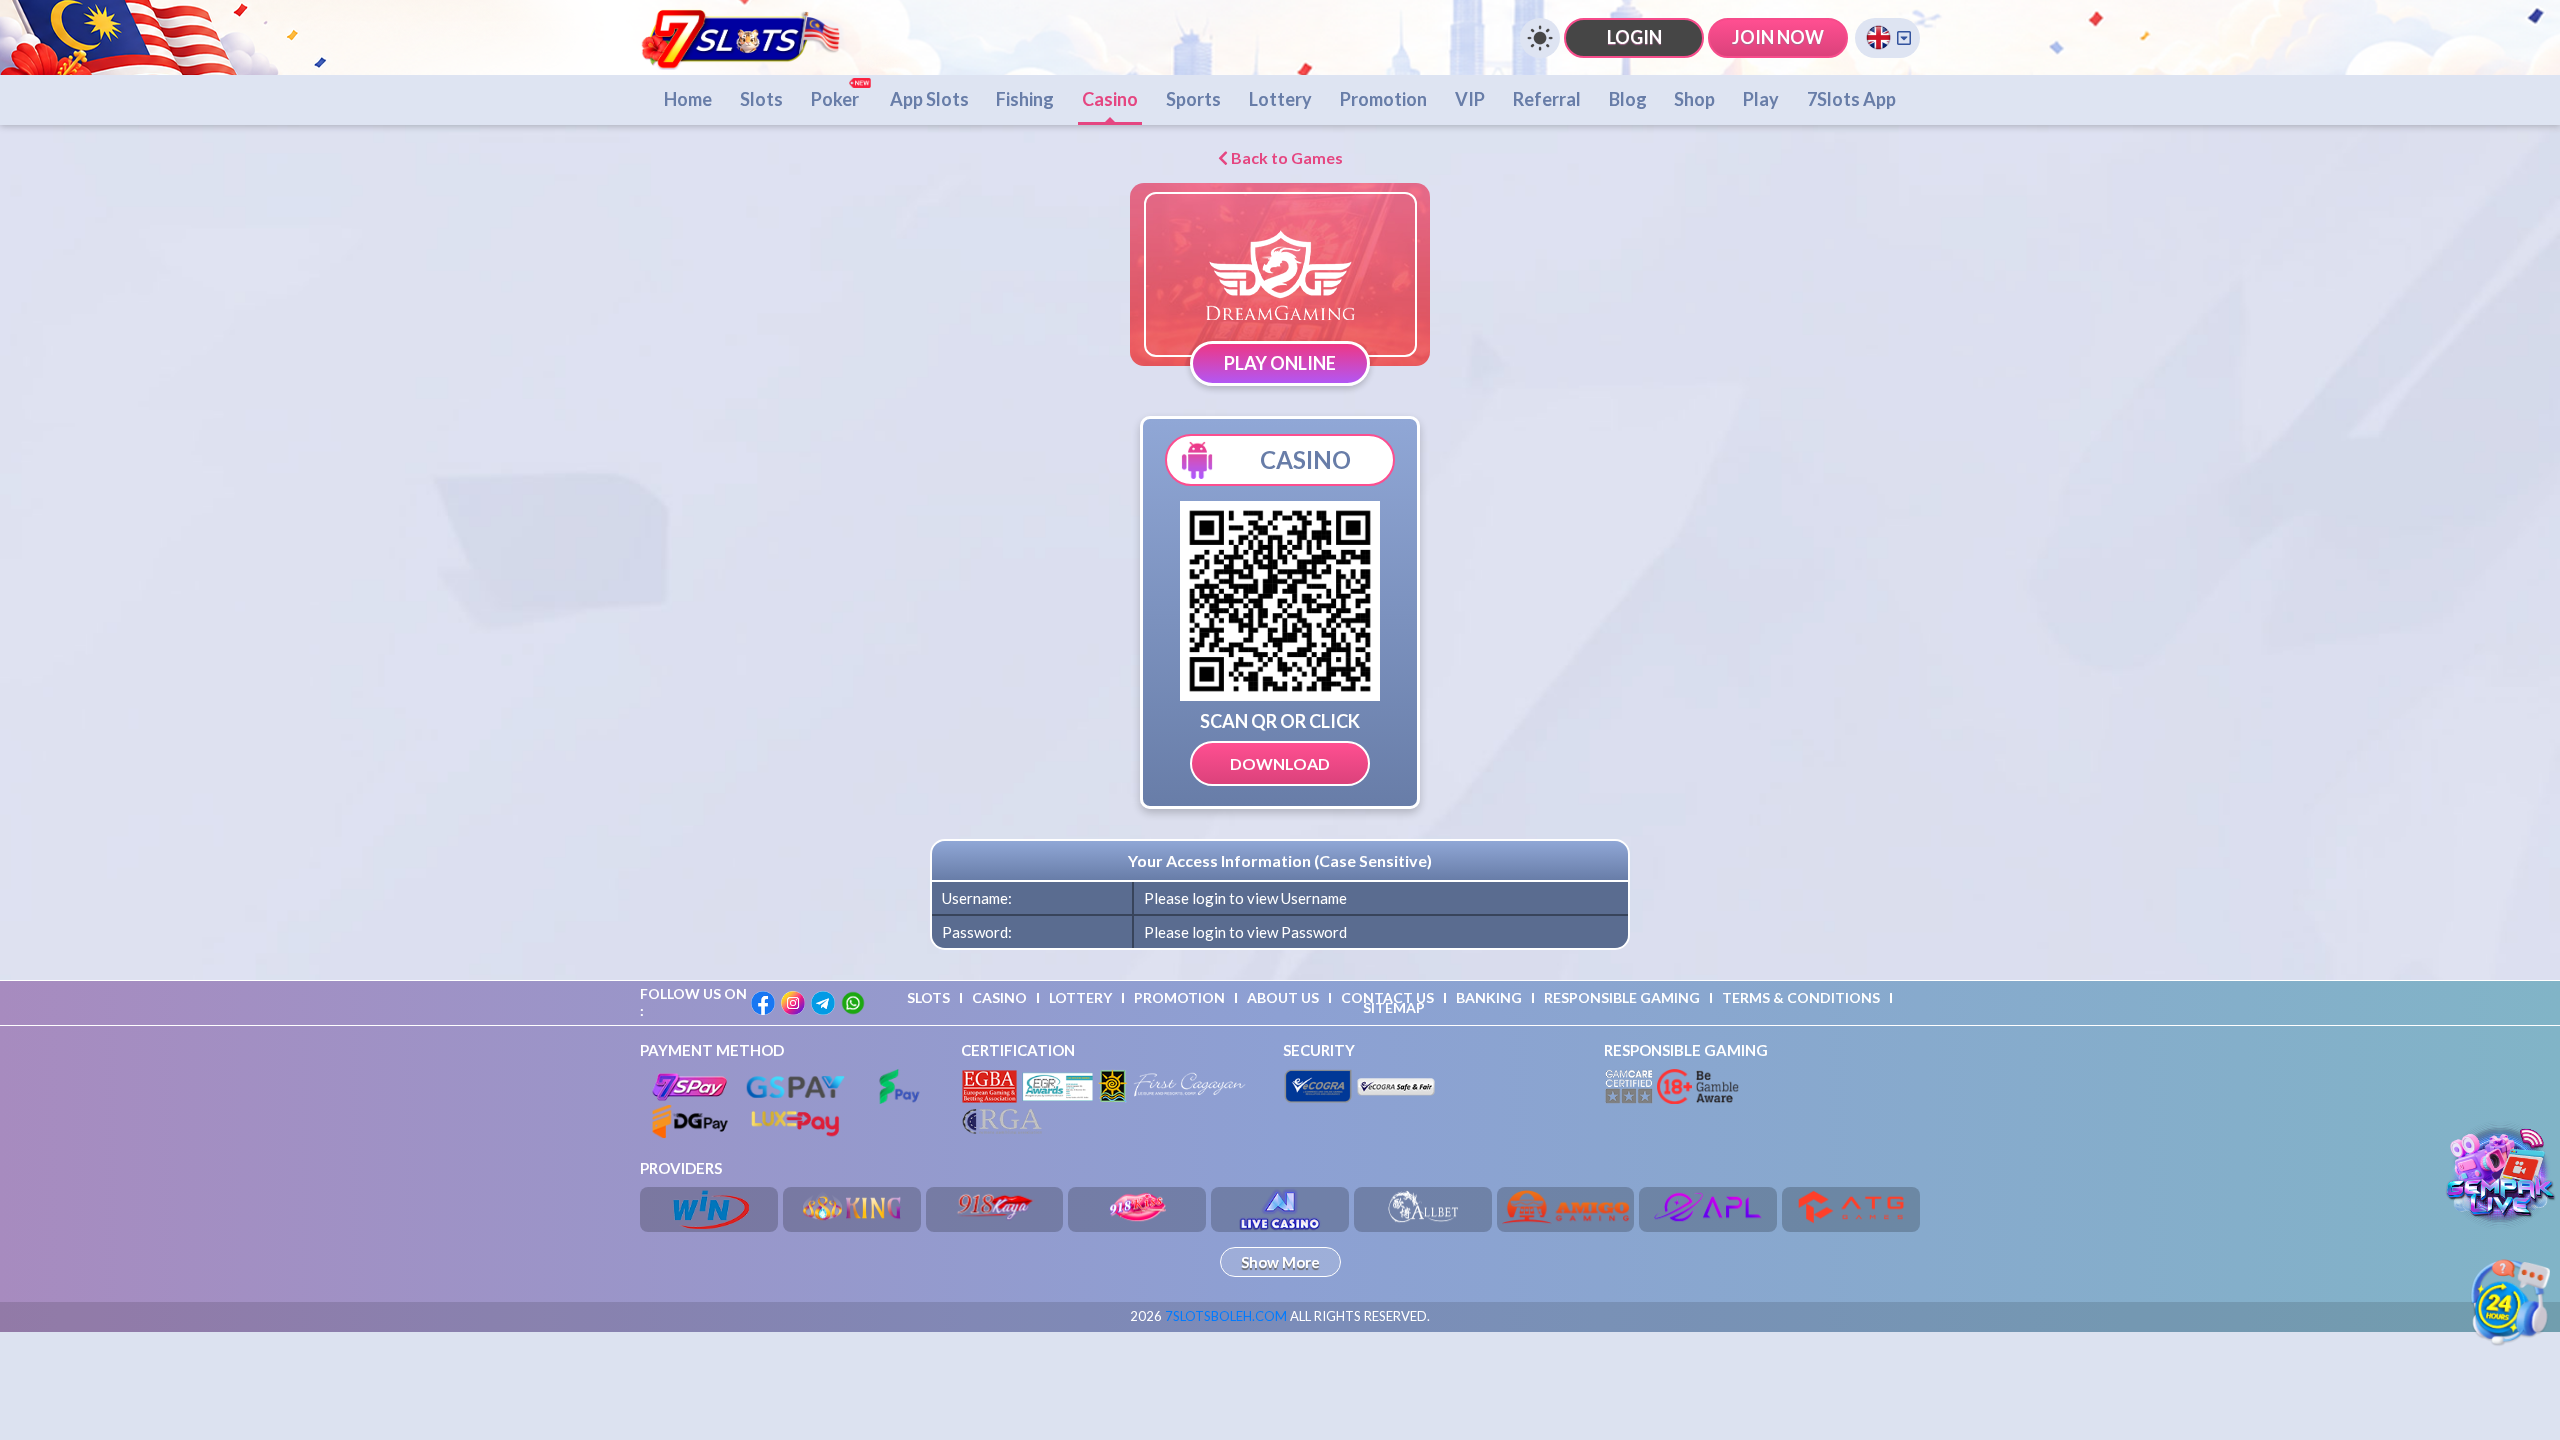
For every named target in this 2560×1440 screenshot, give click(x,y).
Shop (1694, 99)
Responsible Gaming (1622, 997)
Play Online (1280, 363)
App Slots (929, 99)
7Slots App (1851, 99)
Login (1634, 37)
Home (688, 99)
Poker (836, 99)
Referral (1547, 99)
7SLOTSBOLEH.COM (1226, 1316)
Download (1280, 763)
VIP (1470, 99)
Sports (1193, 99)
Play (1761, 99)
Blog (1628, 99)
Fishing (1025, 99)
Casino (1110, 99)
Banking (1489, 997)
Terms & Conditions (1801, 997)
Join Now (1778, 37)
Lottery (1280, 99)
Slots (761, 99)
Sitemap (1394, 1007)
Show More (1280, 1262)
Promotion (1383, 99)
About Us (1283, 997)
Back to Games (1285, 157)
